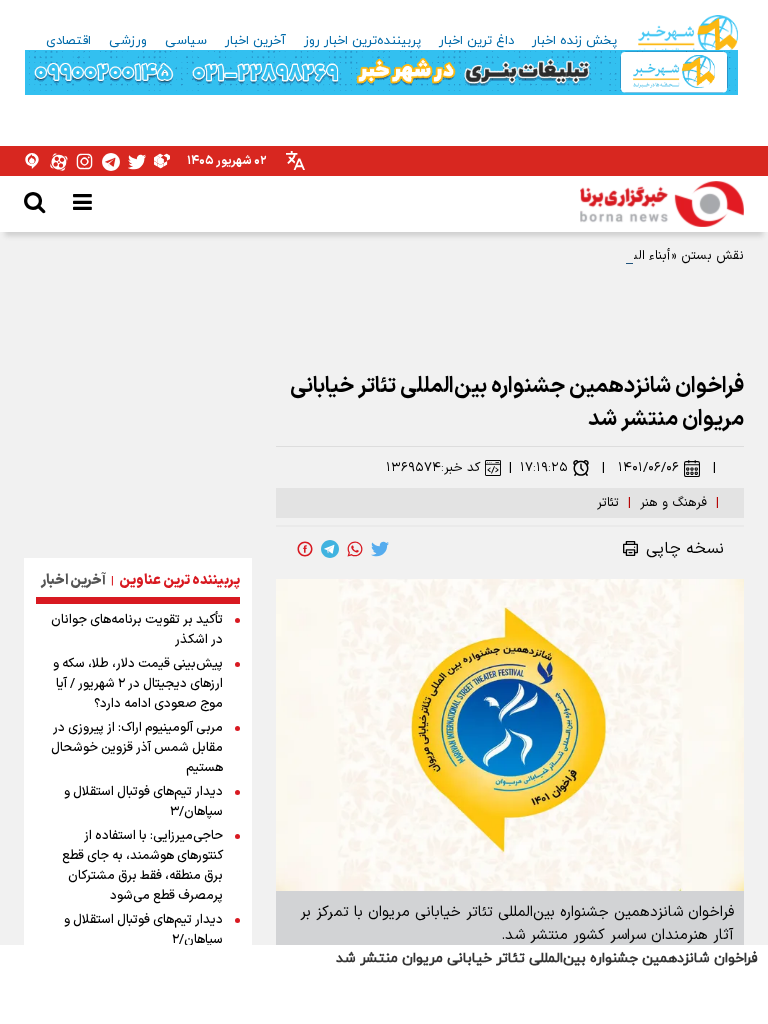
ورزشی (128, 41)
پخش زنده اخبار (574, 41)
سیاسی (186, 41)
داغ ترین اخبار (476, 41)
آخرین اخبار (255, 41)
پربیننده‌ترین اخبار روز (362, 41)
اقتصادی (68, 41)
